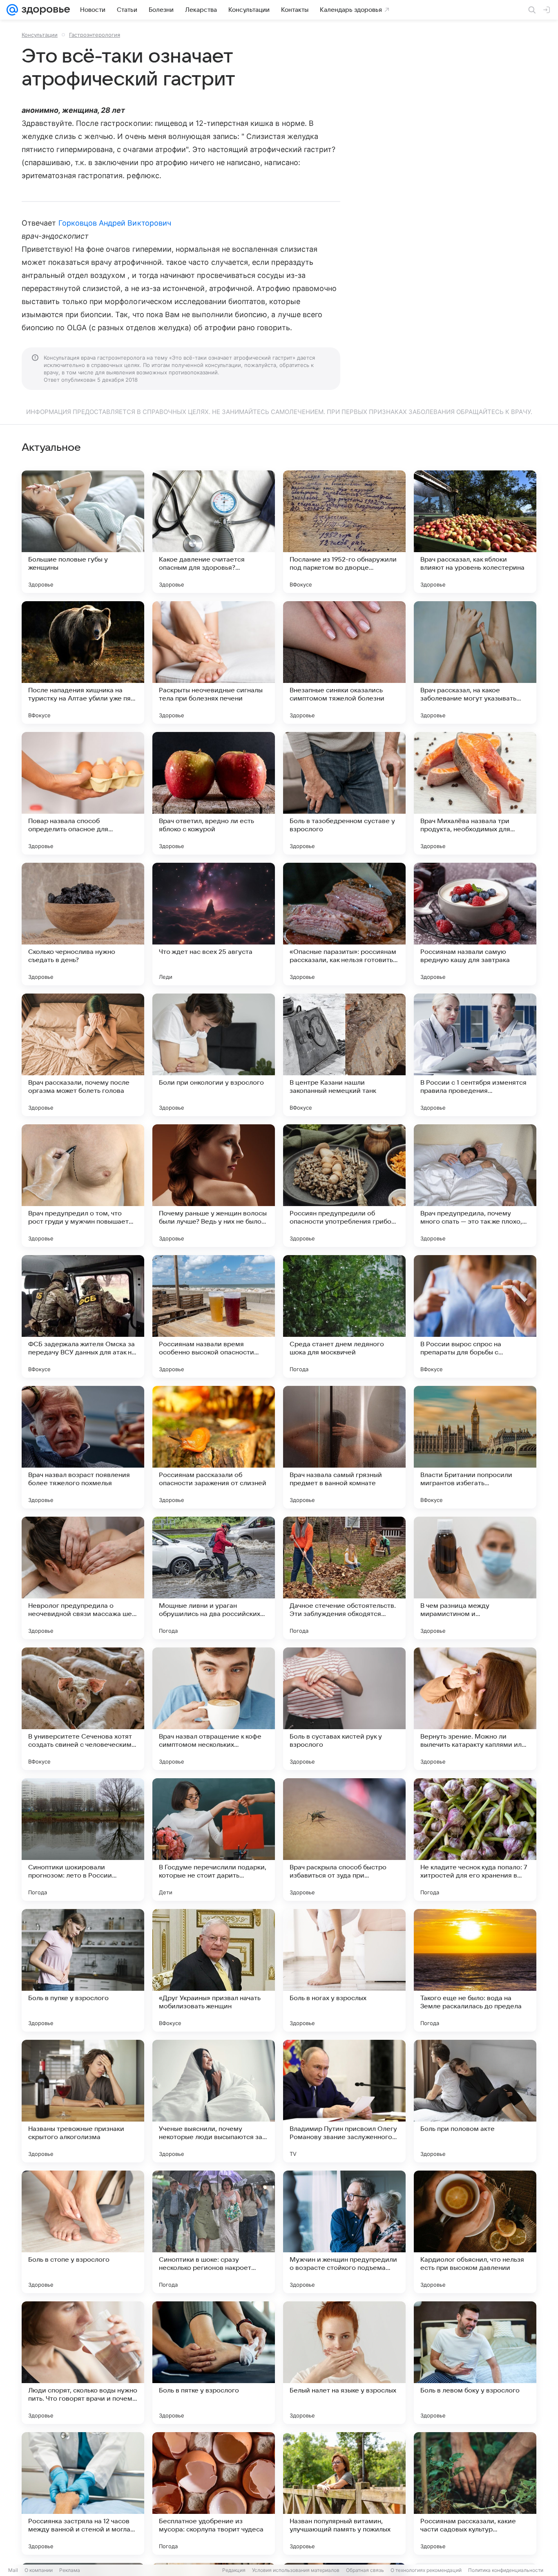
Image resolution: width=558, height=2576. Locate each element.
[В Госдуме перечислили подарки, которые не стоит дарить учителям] (214, 1840)
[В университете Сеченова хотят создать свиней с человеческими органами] (83, 1709)
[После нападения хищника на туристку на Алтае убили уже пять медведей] (83, 662)
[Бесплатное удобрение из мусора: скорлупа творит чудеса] (214, 2493)
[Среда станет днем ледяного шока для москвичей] (344, 1316)
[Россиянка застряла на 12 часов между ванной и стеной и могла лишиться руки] (83, 2493)
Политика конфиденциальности (506, 2570)
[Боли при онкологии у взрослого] (214, 1055)
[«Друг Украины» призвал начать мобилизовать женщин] (214, 1970)
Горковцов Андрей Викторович (115, 223)
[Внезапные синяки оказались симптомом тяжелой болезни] (344, 662)
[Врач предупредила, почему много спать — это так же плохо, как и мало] (475, 1186)
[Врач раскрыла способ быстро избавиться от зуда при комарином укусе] (344, 1840)
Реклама (70, 2570)
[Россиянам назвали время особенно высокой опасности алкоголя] (214, 1316)
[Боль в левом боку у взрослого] (475, 2363)
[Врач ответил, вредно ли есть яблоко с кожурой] (214, 793)
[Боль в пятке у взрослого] (214, 2363)
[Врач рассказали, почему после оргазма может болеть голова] (83, 1055)
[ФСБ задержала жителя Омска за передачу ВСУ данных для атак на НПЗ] (83, 1316)
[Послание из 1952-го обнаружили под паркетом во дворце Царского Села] (344, 532)
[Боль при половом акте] (475, 2101)
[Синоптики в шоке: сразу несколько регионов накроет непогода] (214, 2232)
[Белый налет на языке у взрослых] (344, 2363)
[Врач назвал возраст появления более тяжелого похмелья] (83, 1447)
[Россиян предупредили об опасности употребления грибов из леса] (344, 1186)
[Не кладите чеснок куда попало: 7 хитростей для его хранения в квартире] (475, 1840)
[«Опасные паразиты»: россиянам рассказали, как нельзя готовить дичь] (344, 924)
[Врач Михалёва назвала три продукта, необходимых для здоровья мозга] (475, 793)
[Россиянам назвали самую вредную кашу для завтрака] (475, 924)
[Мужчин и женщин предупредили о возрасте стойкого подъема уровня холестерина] (344, 2232)
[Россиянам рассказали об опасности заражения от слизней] (214, 1447)
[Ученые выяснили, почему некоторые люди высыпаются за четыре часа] (214, 2101)
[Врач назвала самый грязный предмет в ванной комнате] (344, 1447)
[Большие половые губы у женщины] (83, 532)
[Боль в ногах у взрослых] (344, 1970)
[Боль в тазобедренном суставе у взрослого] (344, 793)
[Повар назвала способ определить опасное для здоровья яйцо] (83, 793)
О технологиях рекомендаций (426, 2570)
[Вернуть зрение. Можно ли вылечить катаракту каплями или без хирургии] (475, 1709)
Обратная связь (365, 2570)
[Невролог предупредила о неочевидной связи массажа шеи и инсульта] (83, 1578)
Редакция (234, 2570)
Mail (13, 2570)
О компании (39, 2570)
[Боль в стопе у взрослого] (83, 2232)
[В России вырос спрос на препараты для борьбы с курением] (475, 1316)
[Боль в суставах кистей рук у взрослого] (344, 1709)
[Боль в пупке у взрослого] (83, 1970)
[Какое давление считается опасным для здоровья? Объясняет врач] (214, 532)
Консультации (40, 35)
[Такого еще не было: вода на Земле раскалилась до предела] (475, 1970)
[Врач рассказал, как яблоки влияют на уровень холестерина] (475, 532)
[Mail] (12, 10)
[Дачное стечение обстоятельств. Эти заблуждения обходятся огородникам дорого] (344, 1578)
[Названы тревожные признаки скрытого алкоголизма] (83, 2101)
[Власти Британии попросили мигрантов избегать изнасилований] (475, 1447)
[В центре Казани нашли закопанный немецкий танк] (344, 1055)
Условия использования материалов (296, 2570)
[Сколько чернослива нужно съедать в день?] (83, 924)
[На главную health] (44, 10)
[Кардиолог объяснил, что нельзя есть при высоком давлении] (475, 2232)
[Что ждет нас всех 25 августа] (214, 924)
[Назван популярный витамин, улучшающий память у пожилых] (344, 2493)
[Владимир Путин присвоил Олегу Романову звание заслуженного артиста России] (344, 2101)
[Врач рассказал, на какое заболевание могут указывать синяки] (475, 662)
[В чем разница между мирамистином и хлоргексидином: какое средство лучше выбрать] (475, 1578)
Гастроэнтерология (95, 35)
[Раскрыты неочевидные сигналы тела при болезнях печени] (214, 662)
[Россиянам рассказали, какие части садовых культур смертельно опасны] (475, 2493)
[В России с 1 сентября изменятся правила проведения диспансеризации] (475, 1055)
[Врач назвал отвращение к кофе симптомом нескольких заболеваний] (214, 1709)
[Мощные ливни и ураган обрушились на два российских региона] (214, 1578)
